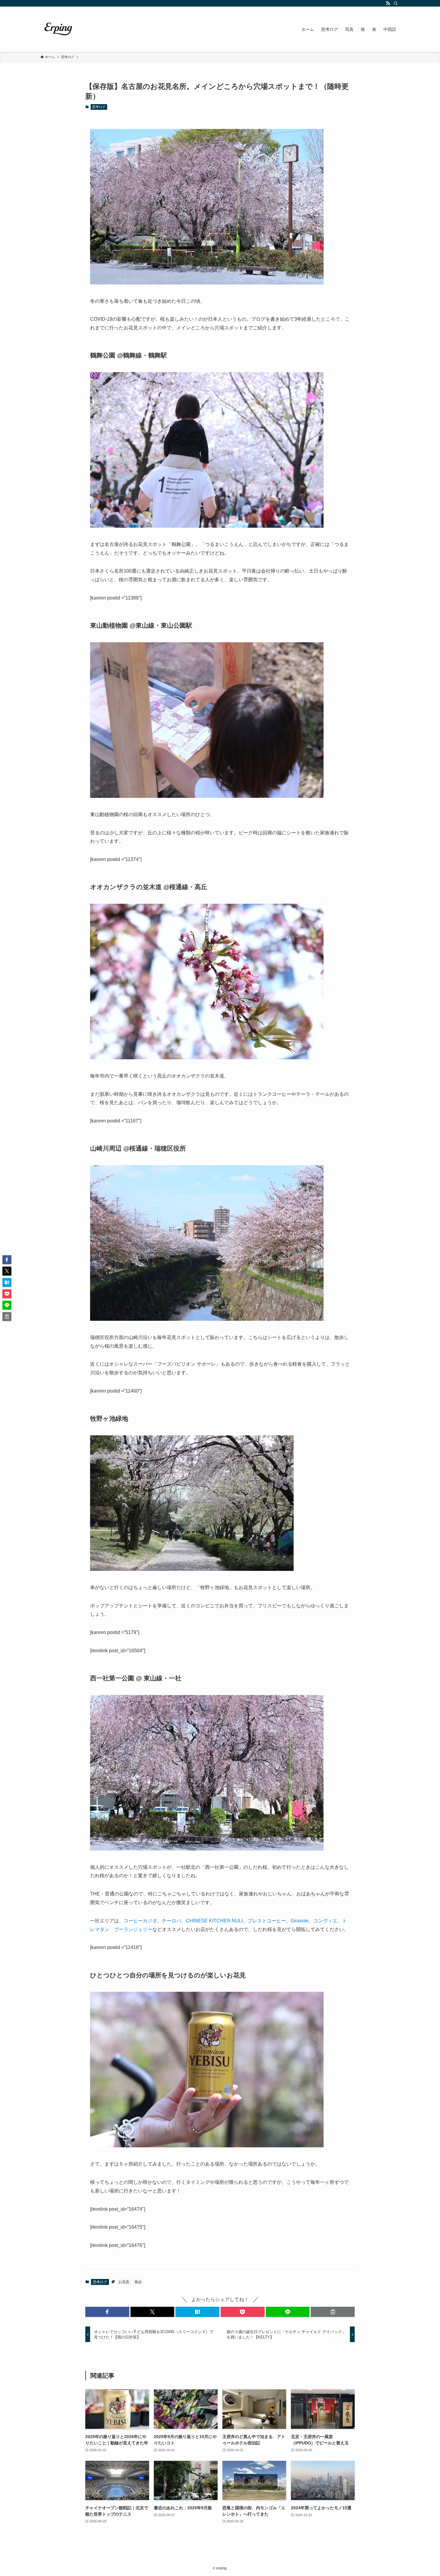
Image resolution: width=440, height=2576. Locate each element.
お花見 (124, 2282)
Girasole (300, 1921)
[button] (107, 2312)
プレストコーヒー (267, 1921)
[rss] (388, 3)
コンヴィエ (325, 1921)
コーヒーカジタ (140, 1921)
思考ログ (99, 107)
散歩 (138, 2282)
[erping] (58, 29)
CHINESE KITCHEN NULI (214, 1921)
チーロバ (172, 1921)
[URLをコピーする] (333, 2312)
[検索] (396, 3)
